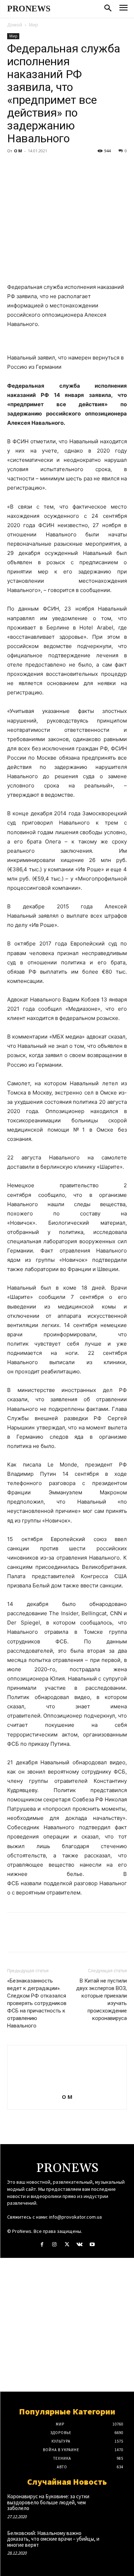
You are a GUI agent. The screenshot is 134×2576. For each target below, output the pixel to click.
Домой (15, 25)
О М (18, 151)
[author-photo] (67, 2087)
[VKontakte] (80, 2245)
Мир (34, 25)
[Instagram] (54, 2245)
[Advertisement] (67, 2325)
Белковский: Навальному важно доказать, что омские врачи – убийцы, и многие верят (53, 2539)
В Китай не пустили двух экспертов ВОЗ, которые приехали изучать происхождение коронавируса (101, 1999)
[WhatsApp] (64, 167)
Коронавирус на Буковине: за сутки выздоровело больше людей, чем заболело (48, 2502)
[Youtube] (92, 2245)
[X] (31, 167)
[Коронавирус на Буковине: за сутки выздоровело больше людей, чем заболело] (115, 2504)
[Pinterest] (47, 167)
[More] (80, 167)
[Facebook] (14, 167)
